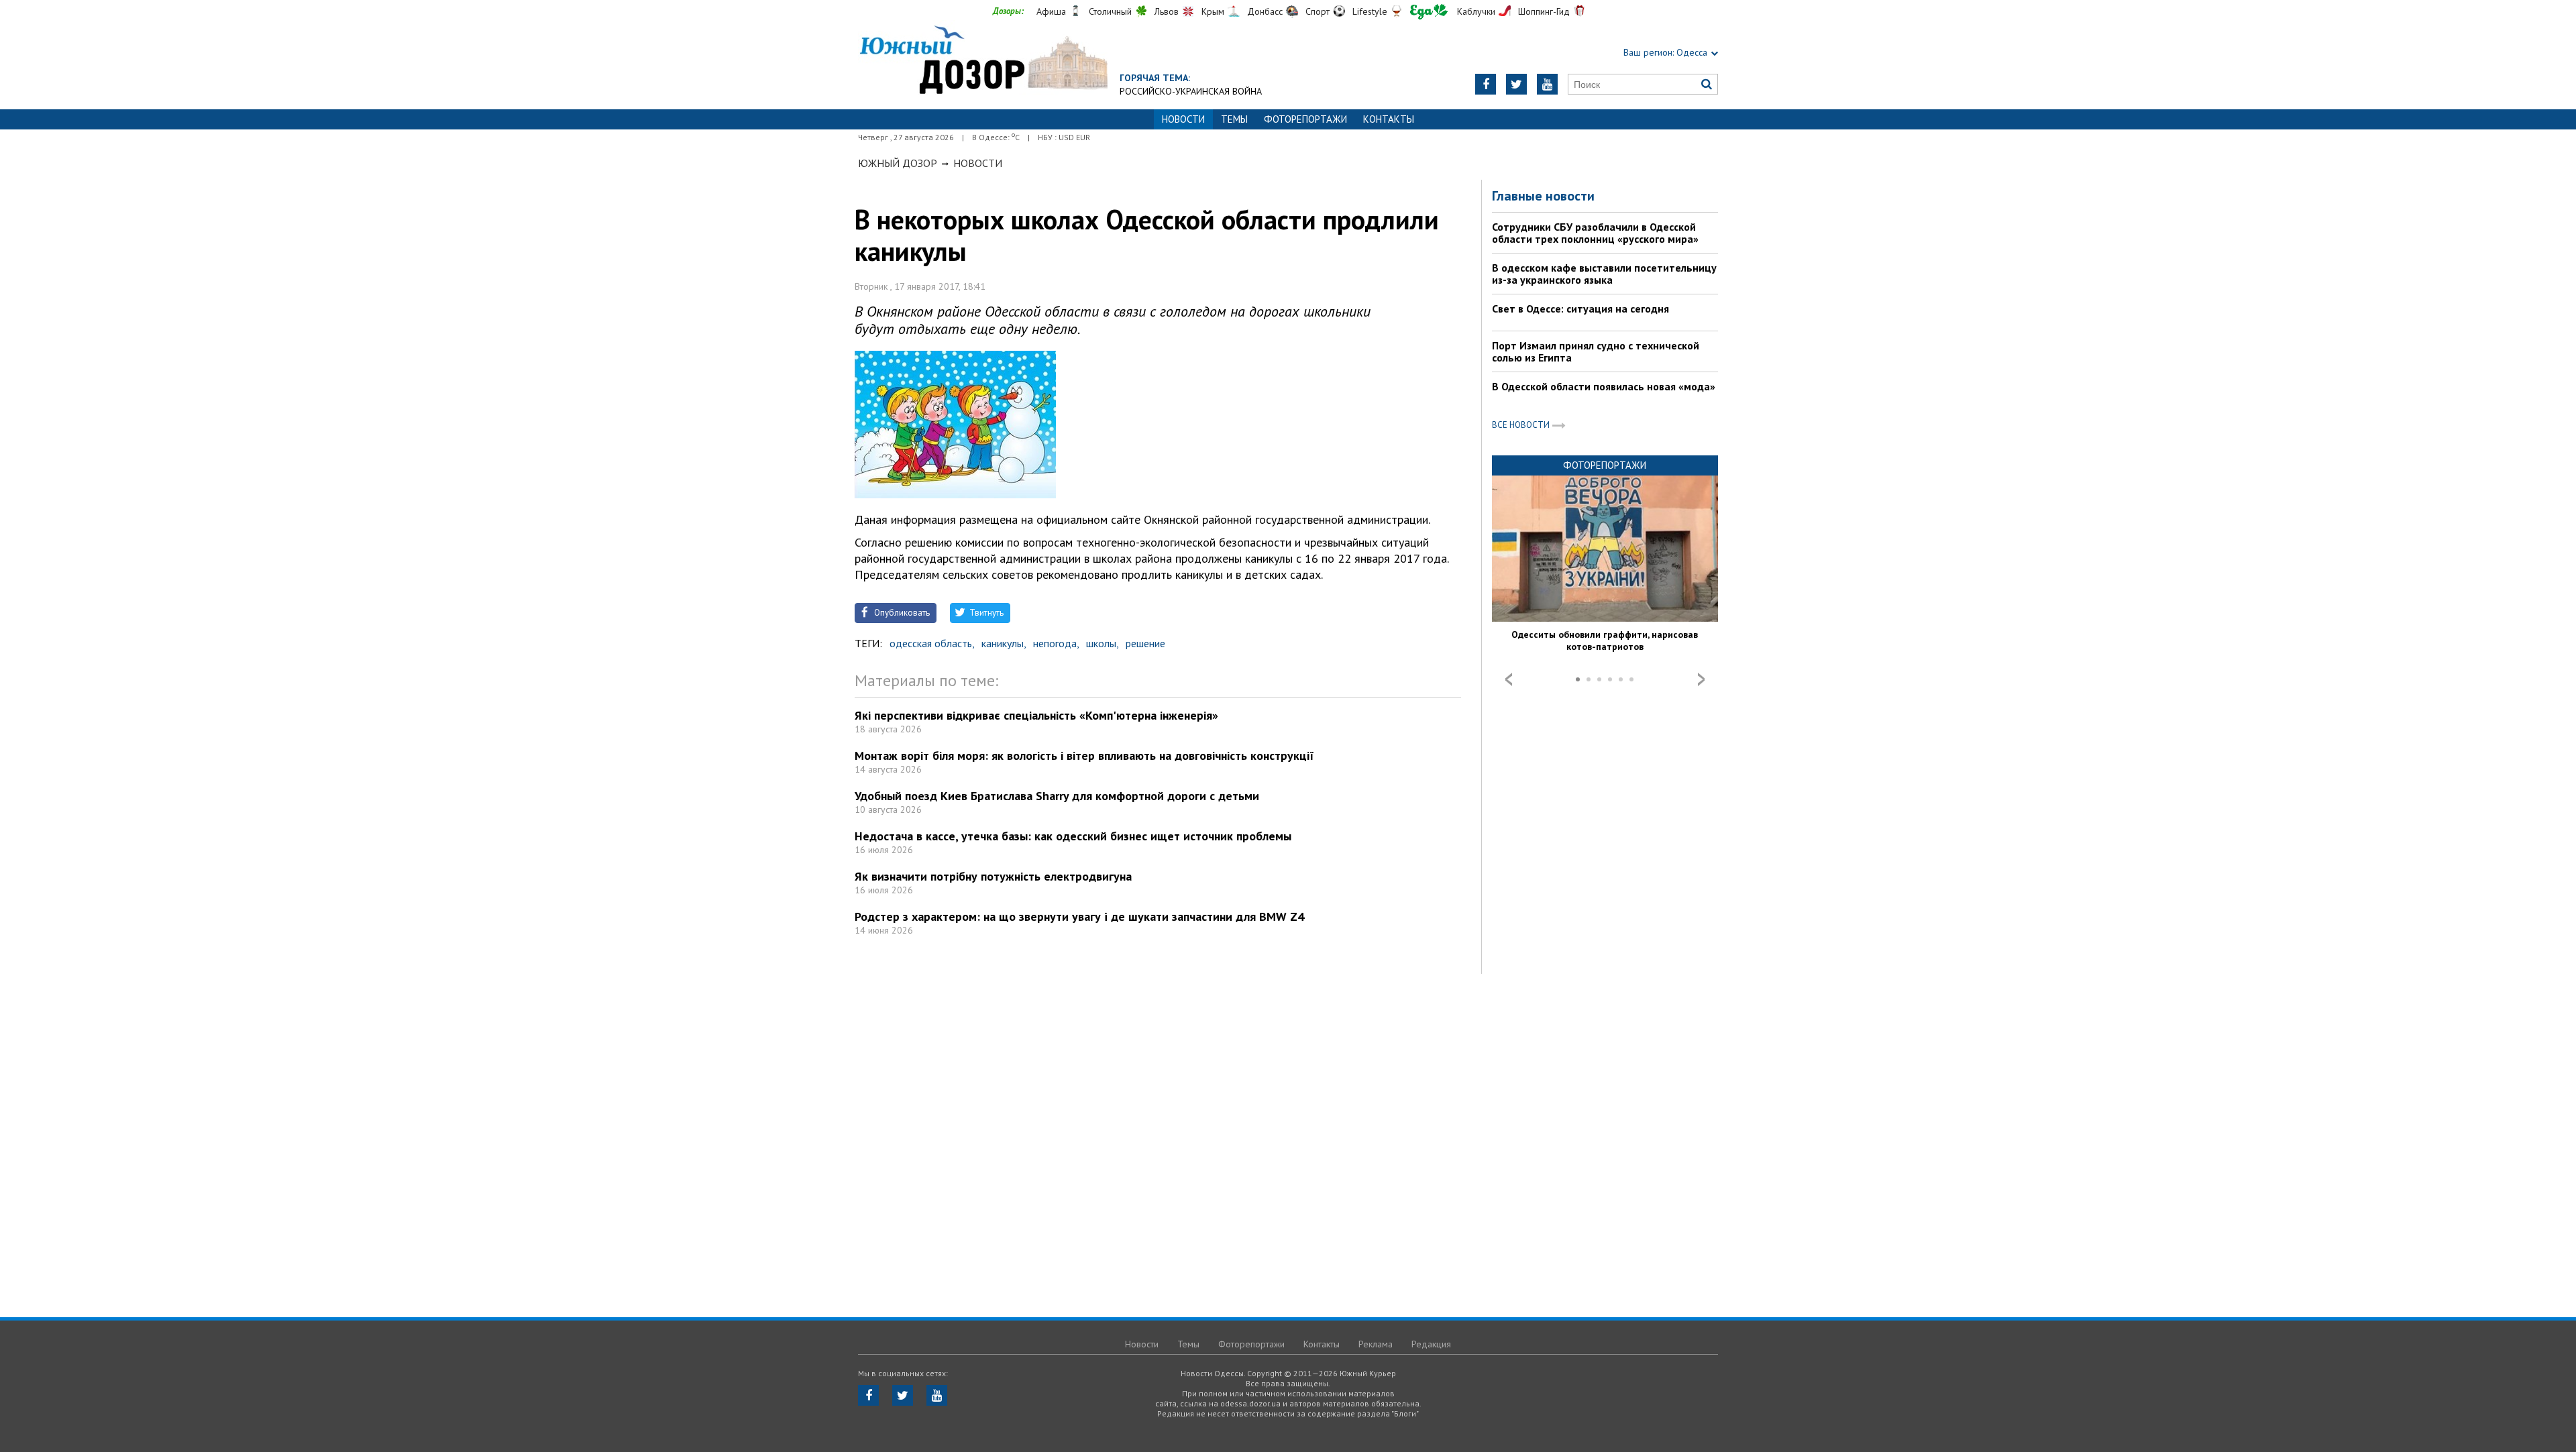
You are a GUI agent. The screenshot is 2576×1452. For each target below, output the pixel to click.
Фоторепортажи (1305, 119)
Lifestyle (1370, 11)
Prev (1509, 679)
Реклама (1376, 1344)
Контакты (1389, 119)
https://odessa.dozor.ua (983, 61)
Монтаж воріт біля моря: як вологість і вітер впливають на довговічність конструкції (1084, 756)
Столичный (1110, 11)
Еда (1429, 12)
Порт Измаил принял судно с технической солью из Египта (1596, 351)
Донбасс (1265, 11)
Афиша (1051, 11)
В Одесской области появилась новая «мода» (1604, 386)
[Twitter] (1516, 84)
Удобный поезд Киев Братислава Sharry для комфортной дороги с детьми (1057, 796)
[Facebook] (1486, 84)
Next (1701, 679)
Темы (1234, 119)
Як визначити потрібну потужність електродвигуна (993, 876)
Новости (978, 163)
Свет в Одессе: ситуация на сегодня (1580, 309)
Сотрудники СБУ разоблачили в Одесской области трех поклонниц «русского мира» (1595, 233)
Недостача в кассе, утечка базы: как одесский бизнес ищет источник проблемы (1073, 836)
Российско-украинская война (1191, 91)
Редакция (1431, 1344)
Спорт (1318, 11)
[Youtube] (1547, 84)
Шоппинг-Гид (1544, 11)
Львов (1167, 11)
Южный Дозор (898, 163)
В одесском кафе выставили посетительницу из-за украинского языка (1604, 274)
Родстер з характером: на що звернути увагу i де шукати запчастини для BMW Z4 (1079, 916)
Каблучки (1476, 11)
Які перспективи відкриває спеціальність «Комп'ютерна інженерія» (1036, 715)
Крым (1213, 11)
